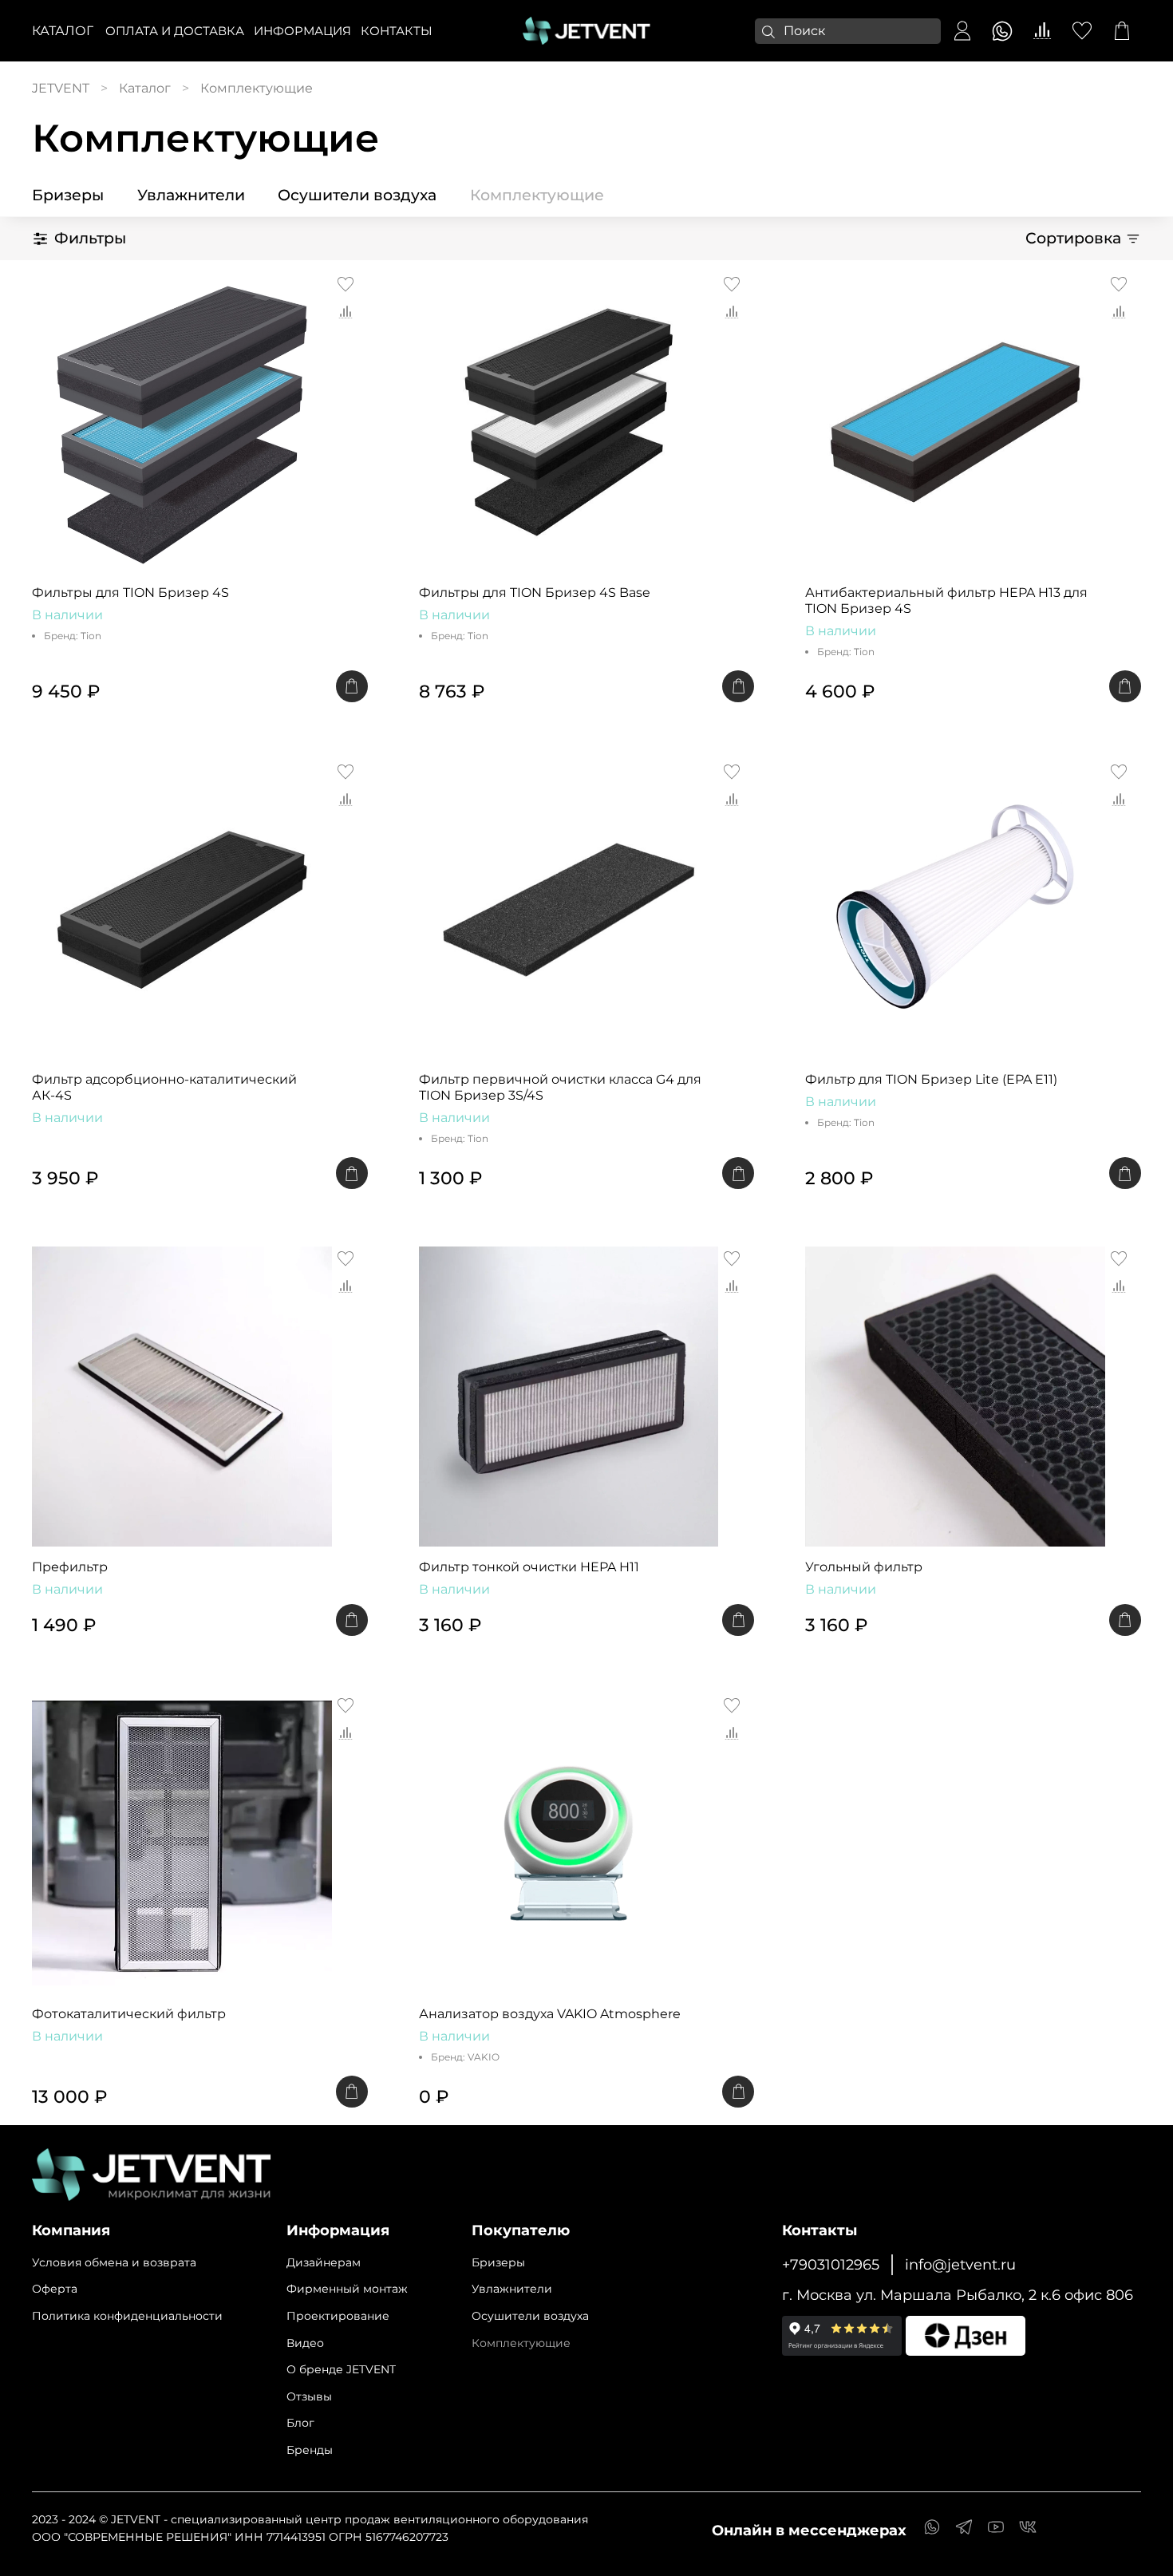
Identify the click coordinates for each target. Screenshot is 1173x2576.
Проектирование (338, 2316)
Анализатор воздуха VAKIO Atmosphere (550, 2014)
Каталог (63, 31)
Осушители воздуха (357, 195)
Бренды (310, 2450)
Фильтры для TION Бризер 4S (130, 593)
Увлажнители (191, 195)
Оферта (55, 2289)
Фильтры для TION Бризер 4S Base (535, 593)
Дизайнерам (324, 2262)
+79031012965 (831, 2264)
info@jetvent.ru (960, 2264)
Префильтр (70, 1567)
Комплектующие (537, 195)
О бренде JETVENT (341, 2369)
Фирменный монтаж (347, 2289)
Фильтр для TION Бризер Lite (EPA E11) (931, 1079)
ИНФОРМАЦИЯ (302, 31)
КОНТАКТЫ (397, 31)
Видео (305, 2343)
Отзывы (309, 2396)
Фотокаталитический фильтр (129, 2014)
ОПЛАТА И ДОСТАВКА (175, 31)
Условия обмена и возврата (114, 2262)
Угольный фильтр (864, 1567)
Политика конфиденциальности (127, 2316)
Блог (300, 2423)
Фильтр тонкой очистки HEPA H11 (529, 1567)
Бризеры (68, 195)
